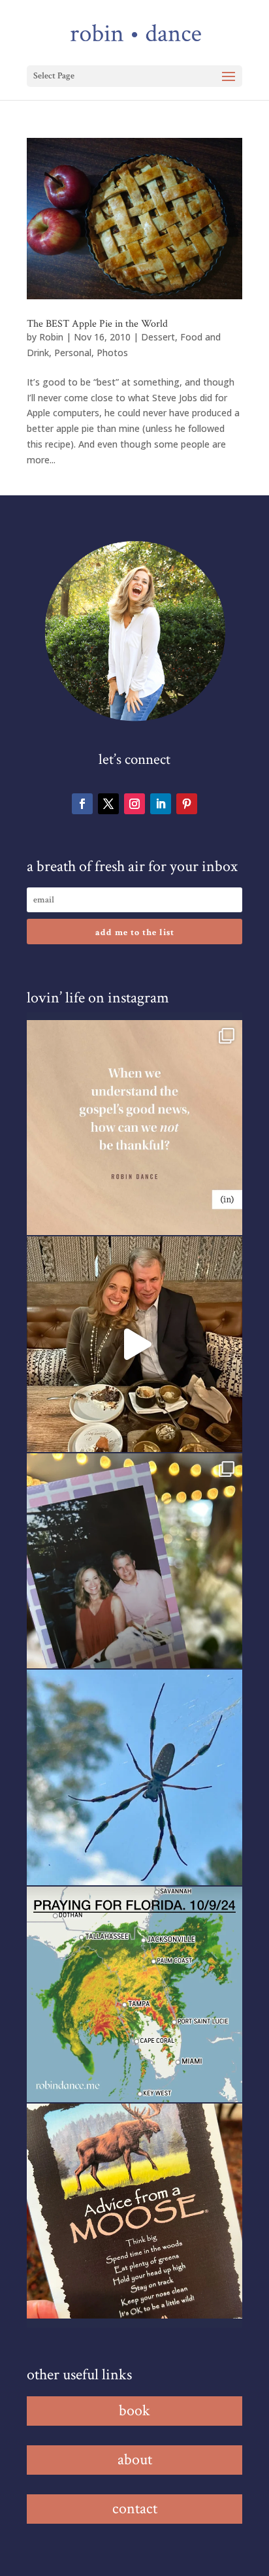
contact (135, 2508)
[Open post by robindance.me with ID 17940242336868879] (134, 1994)
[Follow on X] (108, 804)
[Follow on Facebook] (82, 804)
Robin (51, 337)
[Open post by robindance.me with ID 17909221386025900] (134, 1344)
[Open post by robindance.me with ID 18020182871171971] (134, 2211)
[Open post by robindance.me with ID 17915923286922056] (134, 1561)
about (135, 2459)
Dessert (158, 337)
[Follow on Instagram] (134, 804)
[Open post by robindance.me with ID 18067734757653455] (134, 1777)
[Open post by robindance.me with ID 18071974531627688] (134, 1128)
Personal (73, 353)
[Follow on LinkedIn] (161, 804)
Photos (112, 353)
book (134, 2410)
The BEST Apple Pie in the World (97, 324)
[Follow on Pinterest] (187, 804)
